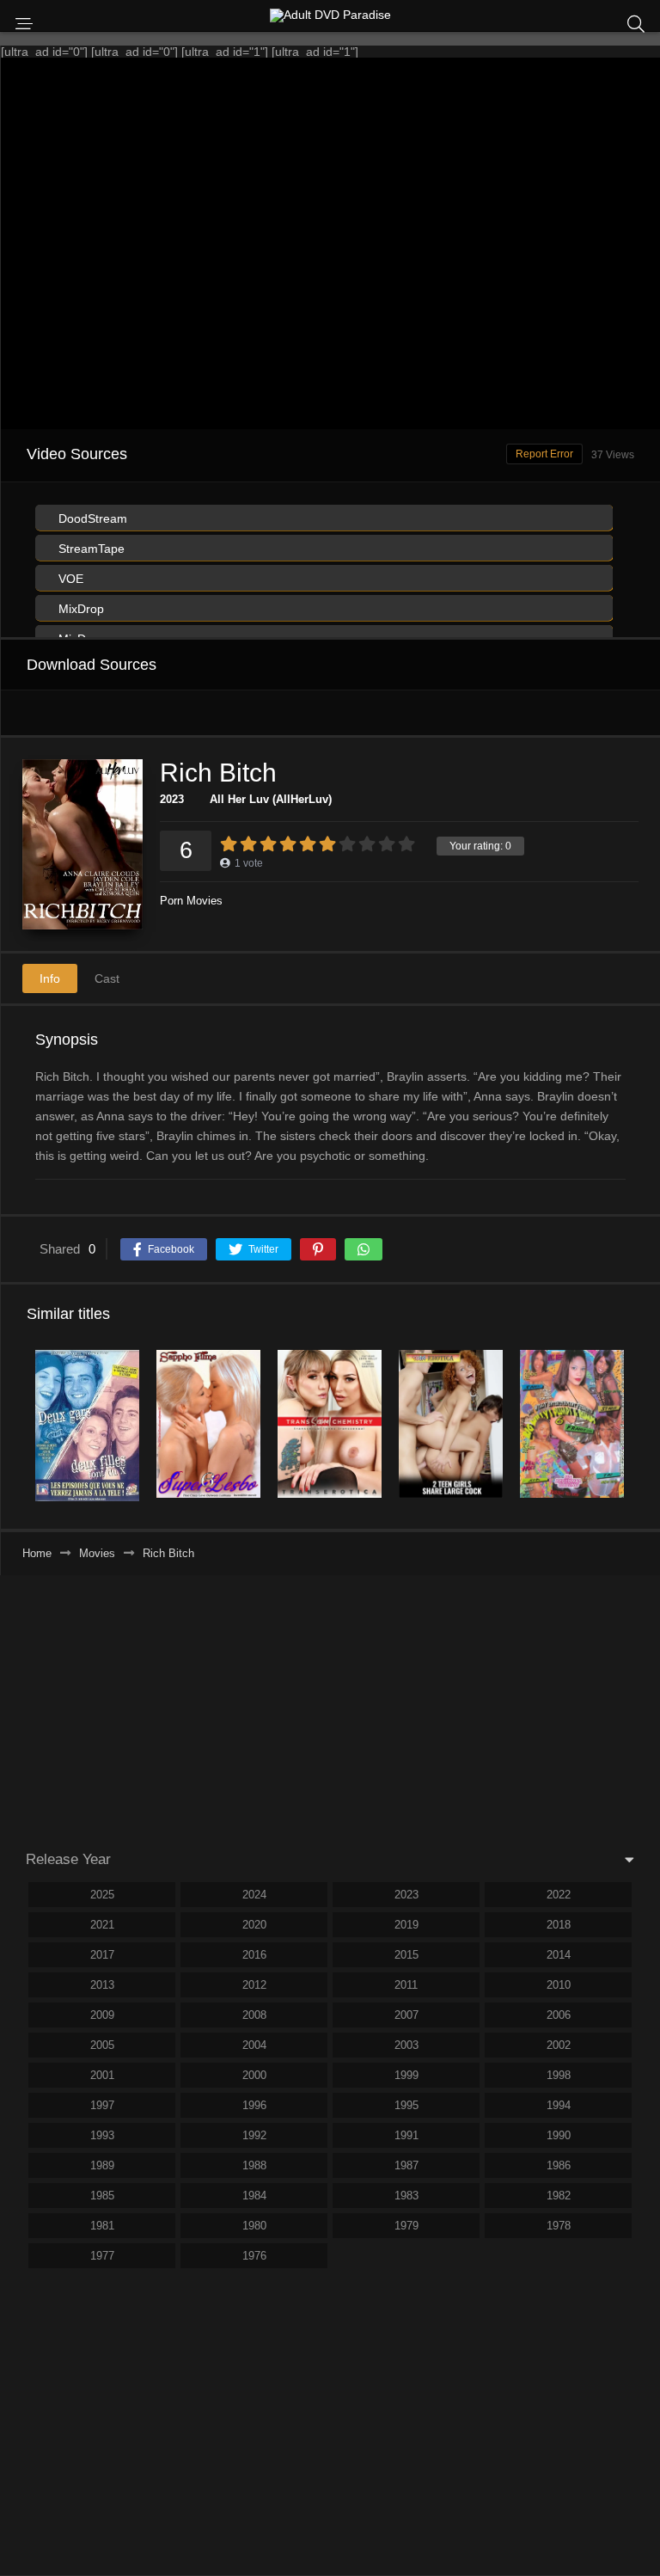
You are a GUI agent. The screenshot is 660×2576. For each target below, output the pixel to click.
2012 (254, 1985)
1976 (254, 2256)
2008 (254, 2015)
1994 (559, 2105)
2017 (102, 1955)
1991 (406, 2135)
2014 (559, 1955)
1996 (254, 2105)
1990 (559, 2135)
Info (50, 978)
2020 (254, 1925)
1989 (102, 2165)
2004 (254, 2045)
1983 (406, 2196)
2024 (254, 1895)
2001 (102, 2075)
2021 (102, 1925)
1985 (102, 2196)
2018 (559, 1925)
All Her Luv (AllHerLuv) (271, 799)
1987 (406, 2165)
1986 (559, 2165)
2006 (559, 2015)
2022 (559, 1895)
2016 (254, 1955)
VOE (69, 579)
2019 (406, 1925)
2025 (102, 1895)
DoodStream (91, 518)
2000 (254, 2075)
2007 (406, 2015)
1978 (559, 2226)
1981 (102, 2226)
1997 (102, 2105)
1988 (254, 2165)
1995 (406, 2105)
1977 (102, 2256)
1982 (559, 2196)
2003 (406, 2045)
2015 (406, 1955)
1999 (406, 2075)
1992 (254, 2135)
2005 (102, 2045)
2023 (172, 799)
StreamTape (90, 549)
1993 (102, 2135)
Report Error (544, 454)
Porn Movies (191, 901)
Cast (107, 978)
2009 (102, 2015)
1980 (254, 2226)
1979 (406, 2226)
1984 (254, 2196)
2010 (559, 1985)
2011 (406, 1985)
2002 (559, 2045)
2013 (102, 1985)
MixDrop (79, 609)
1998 (559, 2075)
